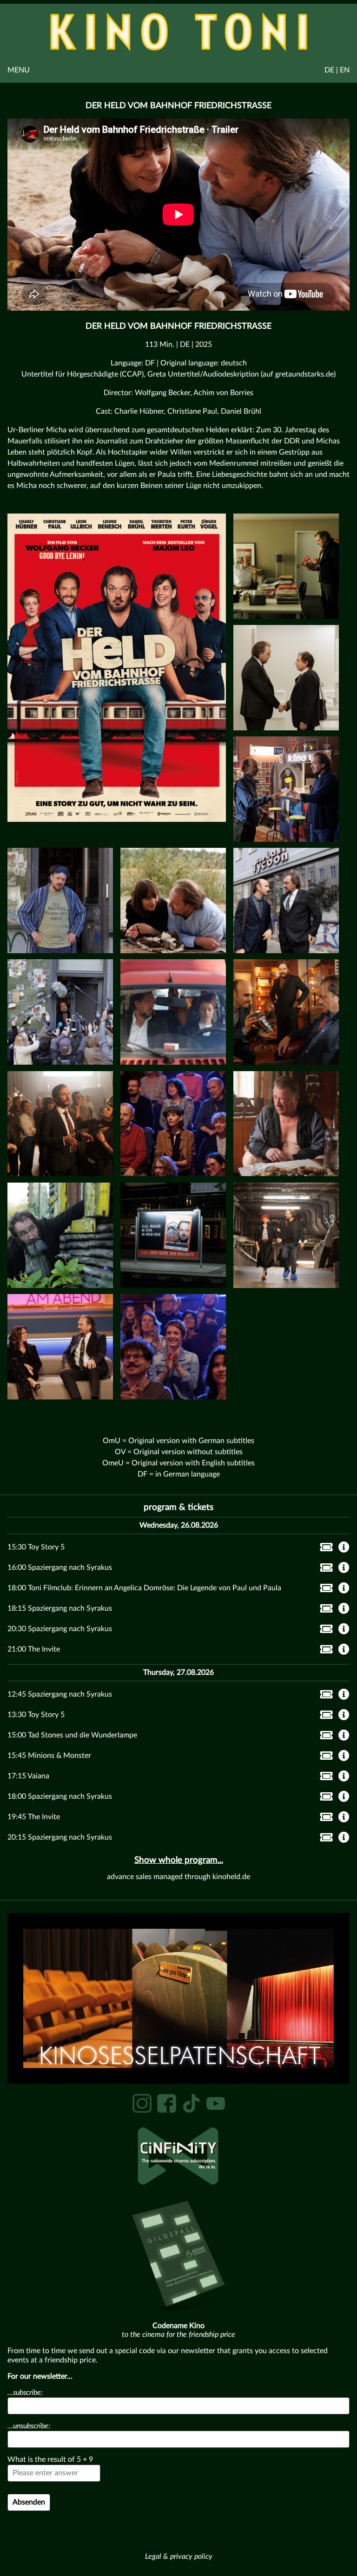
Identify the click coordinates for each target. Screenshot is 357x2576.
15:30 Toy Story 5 (36, 1547)
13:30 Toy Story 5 (36, 1715)
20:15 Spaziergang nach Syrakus (60, 1837)
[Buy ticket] (324, 1549)
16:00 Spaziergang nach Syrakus (60, 1568)
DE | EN (337, 70)
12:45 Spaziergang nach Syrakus (60, 1694)
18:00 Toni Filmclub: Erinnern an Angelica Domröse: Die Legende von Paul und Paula (144, 1588)
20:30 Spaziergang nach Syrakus (60, 1629)
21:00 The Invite (34, 1649)
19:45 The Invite (34, 1817)
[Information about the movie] (344, 1548)
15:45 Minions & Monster (49, 1756)
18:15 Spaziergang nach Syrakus (60, 1608)
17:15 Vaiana (28, 1776)
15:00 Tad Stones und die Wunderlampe (72, 1735)
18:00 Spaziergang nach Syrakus (60, 1796)
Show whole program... (179, 1860)
